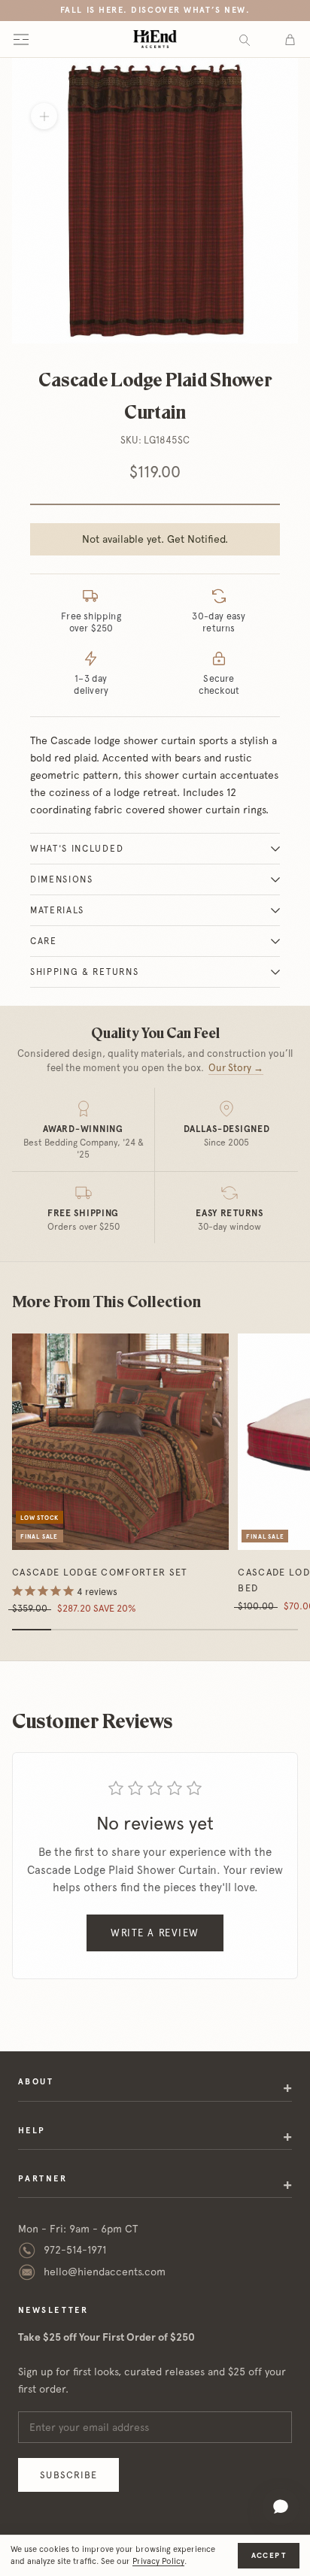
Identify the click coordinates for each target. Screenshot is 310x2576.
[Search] (245, 39)
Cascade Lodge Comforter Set (100, 1572)
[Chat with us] (281, 2507)
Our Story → (236, 1068)
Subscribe (68, 2475)
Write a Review (155, 1933)
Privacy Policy (158, 2561)
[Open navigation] (21, 39)
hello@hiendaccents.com (105, 2272)
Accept (269, 2555)
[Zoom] (44, 116)
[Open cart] (290, 39)
